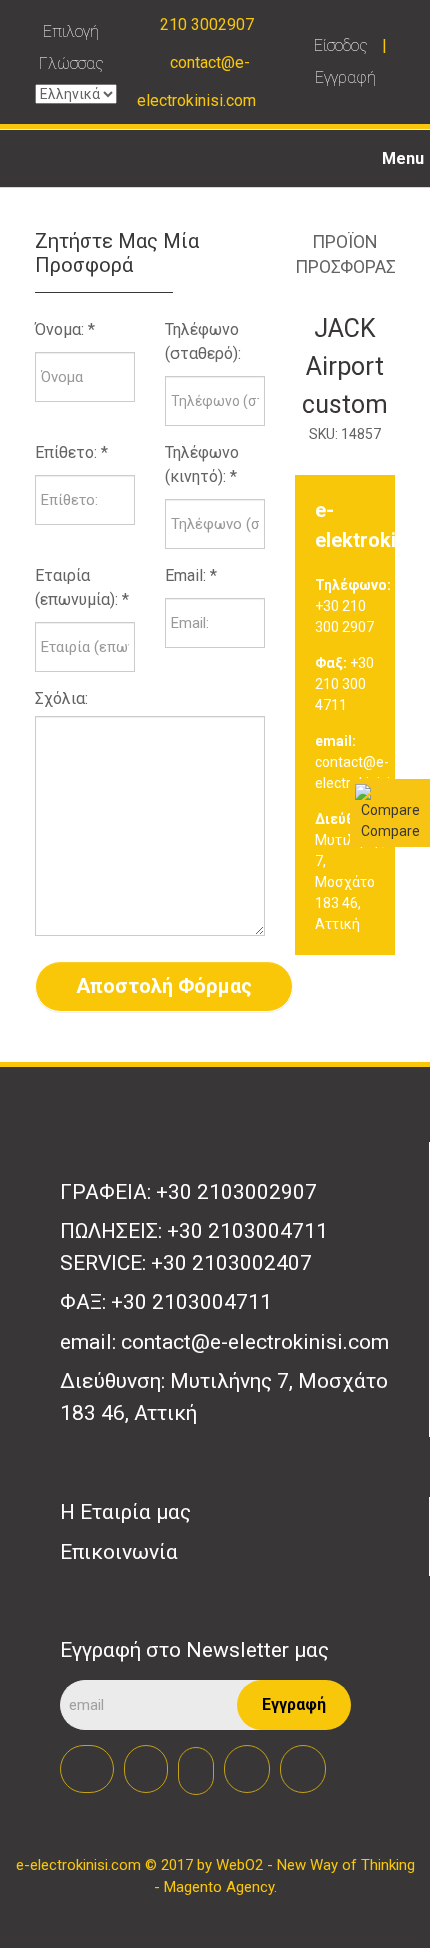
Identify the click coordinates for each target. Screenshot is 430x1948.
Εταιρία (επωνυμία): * (82, 587)
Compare (390, 831)
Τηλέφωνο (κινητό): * (202, 464)
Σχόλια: (61, 698)
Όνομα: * (65, 329)
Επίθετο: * (71, 452)
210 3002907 (207, 24)
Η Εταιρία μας (125, 1512)
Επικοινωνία (119, 1552)
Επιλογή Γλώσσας (71, 47)
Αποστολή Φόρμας (164, 986)
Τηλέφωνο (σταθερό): (203, 341)
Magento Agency (219, 1887)
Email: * (191, 575)
